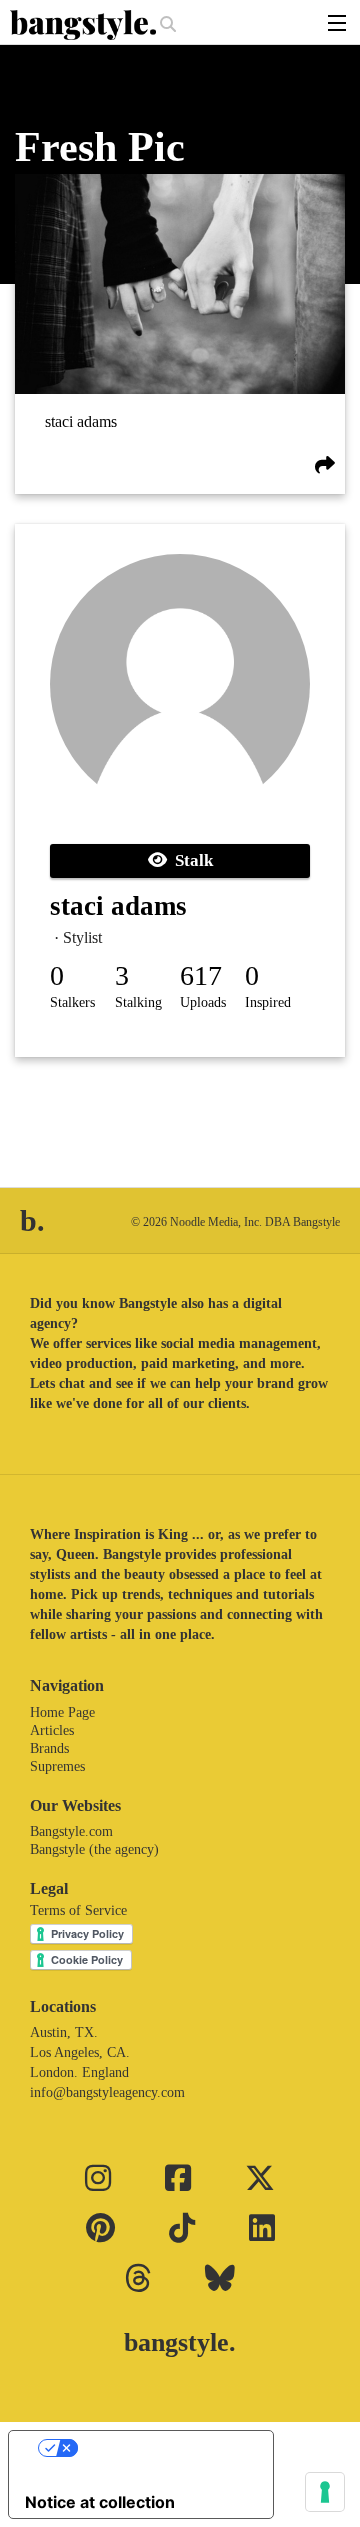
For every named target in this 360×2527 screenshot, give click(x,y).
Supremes (57, 1766)
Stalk (190, 860)
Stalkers (72, 1002)
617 (201, 975)
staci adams (81, 421)
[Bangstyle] (85, 25)
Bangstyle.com (71, 1831)
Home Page (62, 1712)
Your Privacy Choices (161, 2448)
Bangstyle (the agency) (94, 1849)
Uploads (203, 1002)
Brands (49, 1748)
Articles (52, 1730)
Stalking (138, 1002)
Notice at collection (100, 2502)
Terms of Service (78, 1910)
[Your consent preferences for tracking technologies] (325, 2492)
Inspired (268, 1002)
